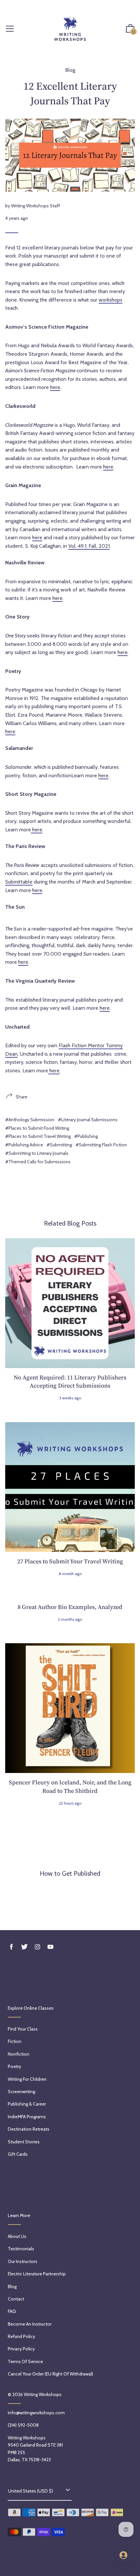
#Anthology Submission (30, 1120)
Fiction (15, 2041)
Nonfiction (19, 2054)
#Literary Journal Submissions (88, 1120)
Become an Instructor (30, 2324)
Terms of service (25, 2361)
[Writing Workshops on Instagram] (37, 1947)
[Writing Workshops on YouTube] (50, 1947)
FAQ (12, 2311)
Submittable (19, 882)
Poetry (14, 2066)
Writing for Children (27, 2079)
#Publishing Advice (24, 1145)
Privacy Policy (21, 2349)
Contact (16, 2299)
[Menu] (10, 29)
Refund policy (21, 2336)
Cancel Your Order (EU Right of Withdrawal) (50, 2374)
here (55, 387)
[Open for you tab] (123, 2555)
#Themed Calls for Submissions (38, 1162)
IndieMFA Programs (27, 2117)
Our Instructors (23, 2261)
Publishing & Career (27, 2104)
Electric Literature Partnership (37, 2274)
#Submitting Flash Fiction (101, 1145)
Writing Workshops (43, 2394)
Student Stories (24, 2142)
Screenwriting (21, 2092)
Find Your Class (23, 2029)
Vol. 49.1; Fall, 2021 (89, 546)
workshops (111, 300)
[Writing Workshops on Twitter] (24, 1947)
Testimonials (21, 2249)
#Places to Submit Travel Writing (38, 1136)
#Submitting (59, 1145)
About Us (17, 2236)
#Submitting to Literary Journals (37, 1153)
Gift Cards (18, 2154)
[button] (130, 29)
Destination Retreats (29, 2129)
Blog (70, 70)
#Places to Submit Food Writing (37, 1128)
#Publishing (86, 1136)
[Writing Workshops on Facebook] (11, 1947)
